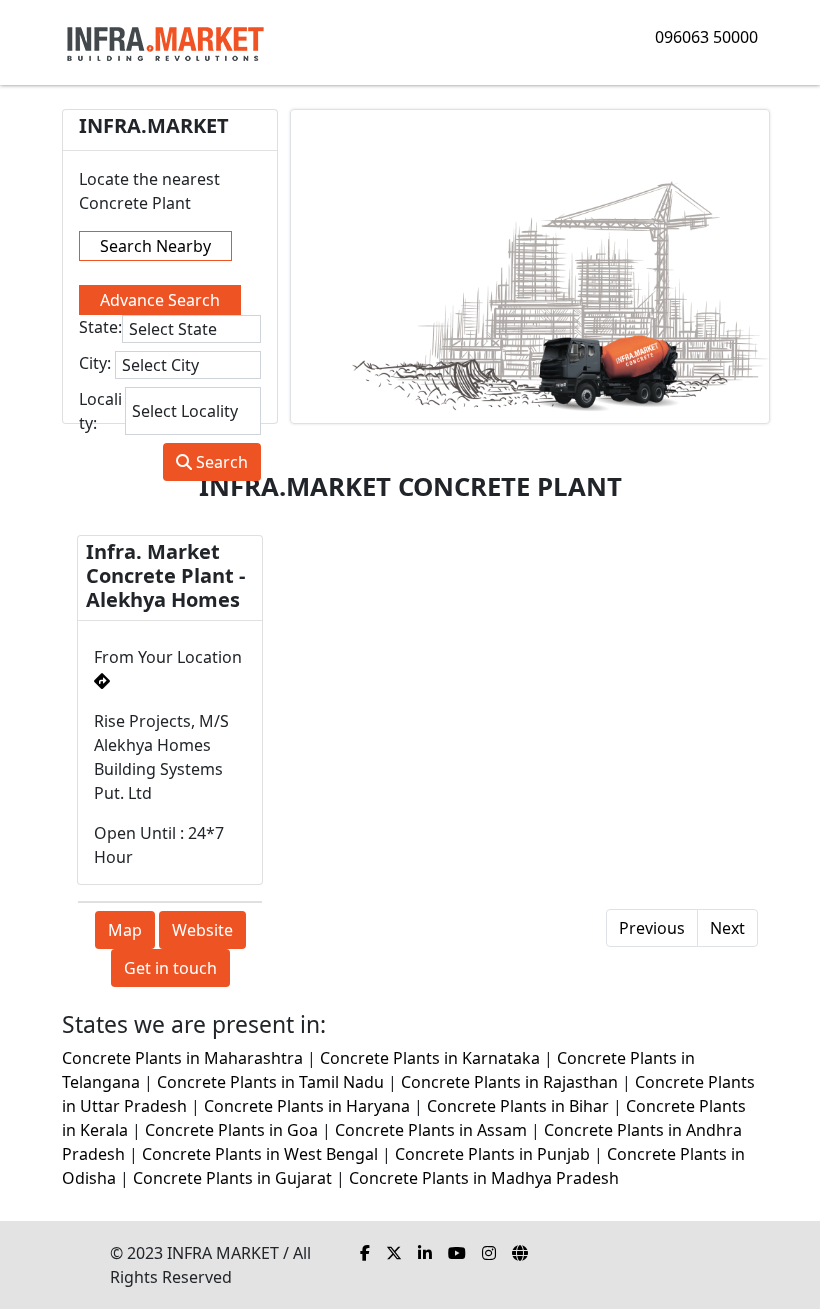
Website (202, 930)
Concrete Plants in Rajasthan (509, 1082)
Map (125, 930)
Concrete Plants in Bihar (518, 1106)
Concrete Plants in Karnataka (430, 1058)
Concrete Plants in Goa (231, 1130)
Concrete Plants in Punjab (492, 1154)
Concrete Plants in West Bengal (260, 1154)
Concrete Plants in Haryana (307, 1106)
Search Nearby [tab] (155, 246)
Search (220, 462)
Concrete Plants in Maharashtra (182, 1058)
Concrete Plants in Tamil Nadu (270, 1082)
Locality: (100, 411)
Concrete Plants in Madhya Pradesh (484, 1178)
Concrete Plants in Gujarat (232, 1178)
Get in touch (170, 968)
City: (95, 363)
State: (100, 327)
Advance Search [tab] (160, 300)
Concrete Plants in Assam (431, 1130)
